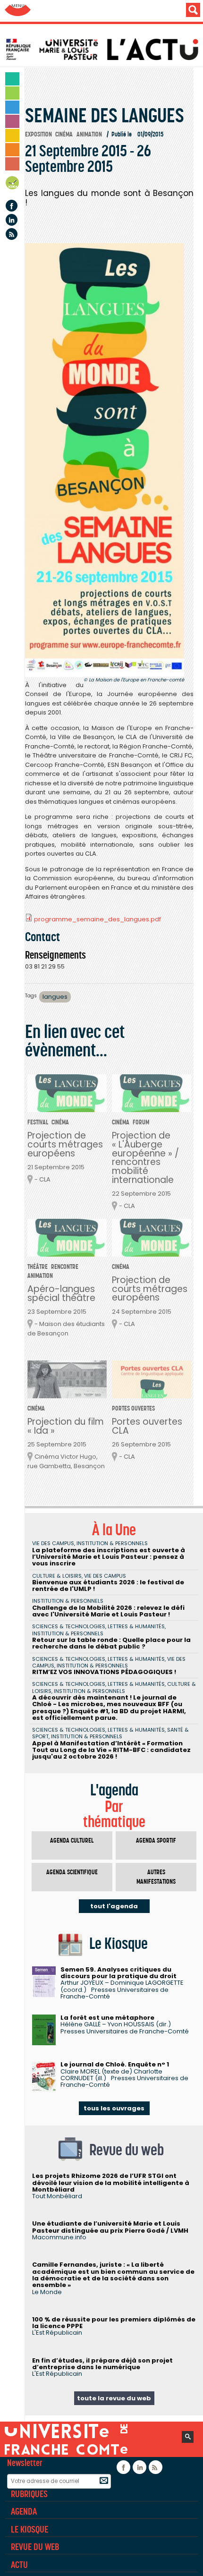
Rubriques (29, 2494)
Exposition (38, 134)
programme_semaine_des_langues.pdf (97, 919)
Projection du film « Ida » (66, 1426)
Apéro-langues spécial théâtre (61, 1293)
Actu (19, 2565)
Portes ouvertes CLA (147, 1426)
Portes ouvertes (133, 1408)
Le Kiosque (30, 2529)
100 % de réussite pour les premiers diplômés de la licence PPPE (114, 2323)
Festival (38, 1122)
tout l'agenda (114, 1906)
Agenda (13, 184)
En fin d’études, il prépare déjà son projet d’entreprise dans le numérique (102, 2364)
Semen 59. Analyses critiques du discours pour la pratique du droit (118, 1973)
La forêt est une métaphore (107, 2018)
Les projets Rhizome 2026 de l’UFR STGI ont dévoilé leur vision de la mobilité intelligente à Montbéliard (111, 2183)
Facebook (12, 206)
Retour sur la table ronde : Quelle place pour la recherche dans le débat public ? (111, 1643)
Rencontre (65, 1267)
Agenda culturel (72, 1841)
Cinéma (64, 134)
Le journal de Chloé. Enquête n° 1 (115, 2064)
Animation (89, 134)
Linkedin (12, 220)
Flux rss (12, 234)
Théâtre (38, 1267)
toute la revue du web (114, 2398)
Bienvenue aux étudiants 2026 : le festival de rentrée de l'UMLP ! (108, 1586)
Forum (141, 1122)
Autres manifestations (156, 1877)
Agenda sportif (156, 1841)
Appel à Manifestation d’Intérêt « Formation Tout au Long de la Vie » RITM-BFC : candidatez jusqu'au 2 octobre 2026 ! (111, 1750)
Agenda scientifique (72, 1872)
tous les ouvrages (114, 2108)
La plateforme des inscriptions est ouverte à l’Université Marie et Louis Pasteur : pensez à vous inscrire (109, 1557)
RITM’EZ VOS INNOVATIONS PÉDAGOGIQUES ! (104, 1672)
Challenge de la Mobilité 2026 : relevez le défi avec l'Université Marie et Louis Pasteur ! (108, 1611)
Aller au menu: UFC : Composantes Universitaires (18, 11)
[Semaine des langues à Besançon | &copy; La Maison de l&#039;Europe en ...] (105, 460)
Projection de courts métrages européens (65, 1144)
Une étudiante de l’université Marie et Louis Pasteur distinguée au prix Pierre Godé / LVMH (110, 2227)
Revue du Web (35, 2547)
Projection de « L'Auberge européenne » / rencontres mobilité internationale (145, 1158)
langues (55, 997)
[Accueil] (104, 49)
